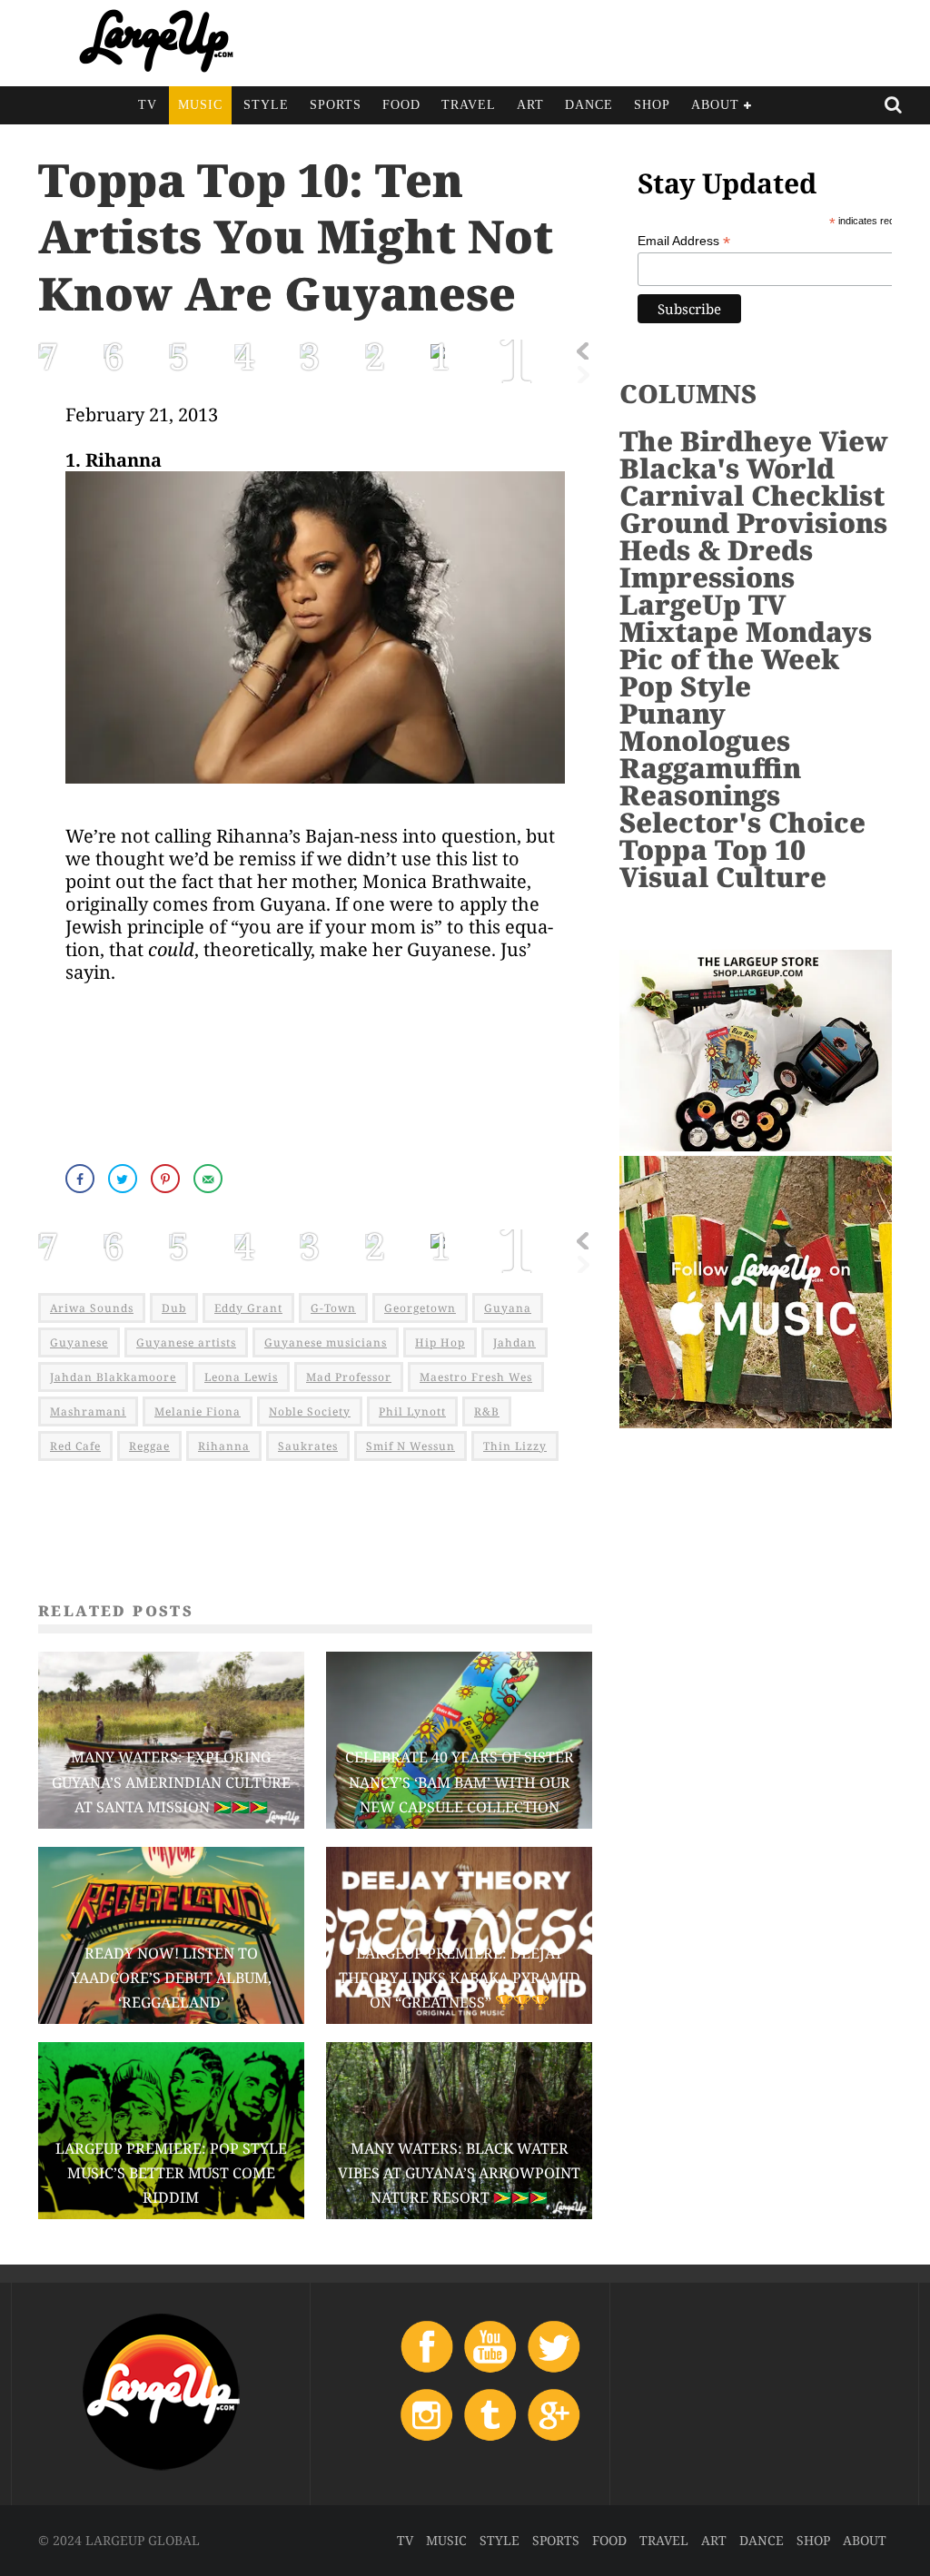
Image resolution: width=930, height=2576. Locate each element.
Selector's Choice (742, 822)
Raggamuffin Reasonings (710, 781)
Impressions (707, 577)
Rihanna (224, 1446)
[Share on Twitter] (124, 1179)
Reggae (149, 1446)
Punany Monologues (705, 727)
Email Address (684, 241)
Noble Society (310, 1411)
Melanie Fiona (198, 1411)
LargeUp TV (702, 604)
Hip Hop (440, 1342)
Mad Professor (349, 1377)
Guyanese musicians (326, 1342)
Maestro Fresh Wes (476, 1377)
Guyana (508, 1308)
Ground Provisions (753, 523)
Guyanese (79, 1342)
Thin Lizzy (515, 1446)
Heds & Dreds (716, 550)
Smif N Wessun (411, 1446)
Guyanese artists (186, 1342)
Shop (652, 105)
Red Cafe (75, 1446)
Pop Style (685, 686)
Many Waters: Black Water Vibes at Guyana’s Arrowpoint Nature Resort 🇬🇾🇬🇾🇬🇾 (459, 2173)
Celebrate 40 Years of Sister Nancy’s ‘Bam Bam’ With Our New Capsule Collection (460, 1781)
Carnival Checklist (752, 495)
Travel (469, 105)
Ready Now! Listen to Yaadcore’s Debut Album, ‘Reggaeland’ (171, 1978)
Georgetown (420, 1308)
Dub (174, 1308)
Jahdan (514, 1342)
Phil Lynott (412, 1411)
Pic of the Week (729, 659)
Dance (589, 105)
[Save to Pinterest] (167, 1179)
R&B (487, 1411)
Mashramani (88, 1411)
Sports (336, 105)
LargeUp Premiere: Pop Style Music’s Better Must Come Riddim (171, 2173)
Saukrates (308, 1446)
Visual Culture (723, 877)
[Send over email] (210, 1179)
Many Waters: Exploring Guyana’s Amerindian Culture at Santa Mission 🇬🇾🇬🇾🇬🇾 (171, 1781)
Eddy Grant (248, 1308)
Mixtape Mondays (746, 632)
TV (148, 105)
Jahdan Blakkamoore (113, 1377)
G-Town (333, 1308)
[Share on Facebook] (82, 1179)
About (715, 105)
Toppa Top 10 (712, 849)
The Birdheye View (754, 441)
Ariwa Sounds (92, 1308)
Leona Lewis (241, 1377)
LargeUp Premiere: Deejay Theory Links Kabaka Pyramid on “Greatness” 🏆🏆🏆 (460, 1978)
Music (200, 105)
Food (401, 105)
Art (530, 105)
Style (266, 105)
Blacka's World (727, 468)
